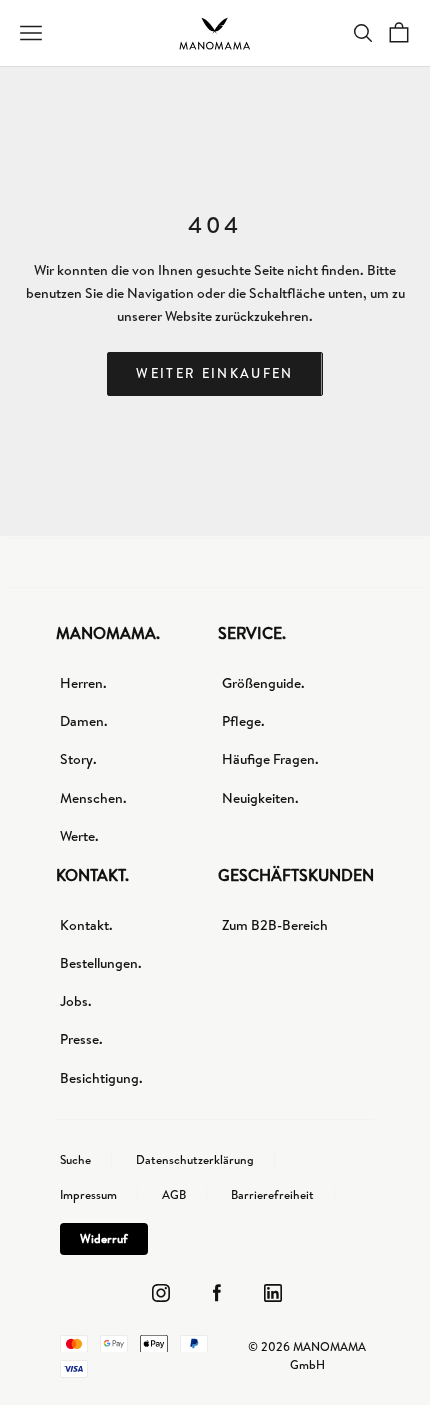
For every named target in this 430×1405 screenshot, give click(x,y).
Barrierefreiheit (272, 1195)
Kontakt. (86, 925)
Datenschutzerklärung (195, 1160)
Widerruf (104, 1238)
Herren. (83, 683)
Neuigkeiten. (260, 798)
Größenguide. (263, 683)
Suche (75, 1160)
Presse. (81, 1039)
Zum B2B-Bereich (275, 925)
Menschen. (93, 798)
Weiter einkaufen (214, 373)
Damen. (84, 721)
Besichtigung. (101, 1078)
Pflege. (243, 721)
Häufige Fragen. (270, 759)
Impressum (88, 1195)
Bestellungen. (101, 963)
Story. (78, 759)
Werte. (79, 836)
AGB (174, 1195)
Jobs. (76, 1001)
